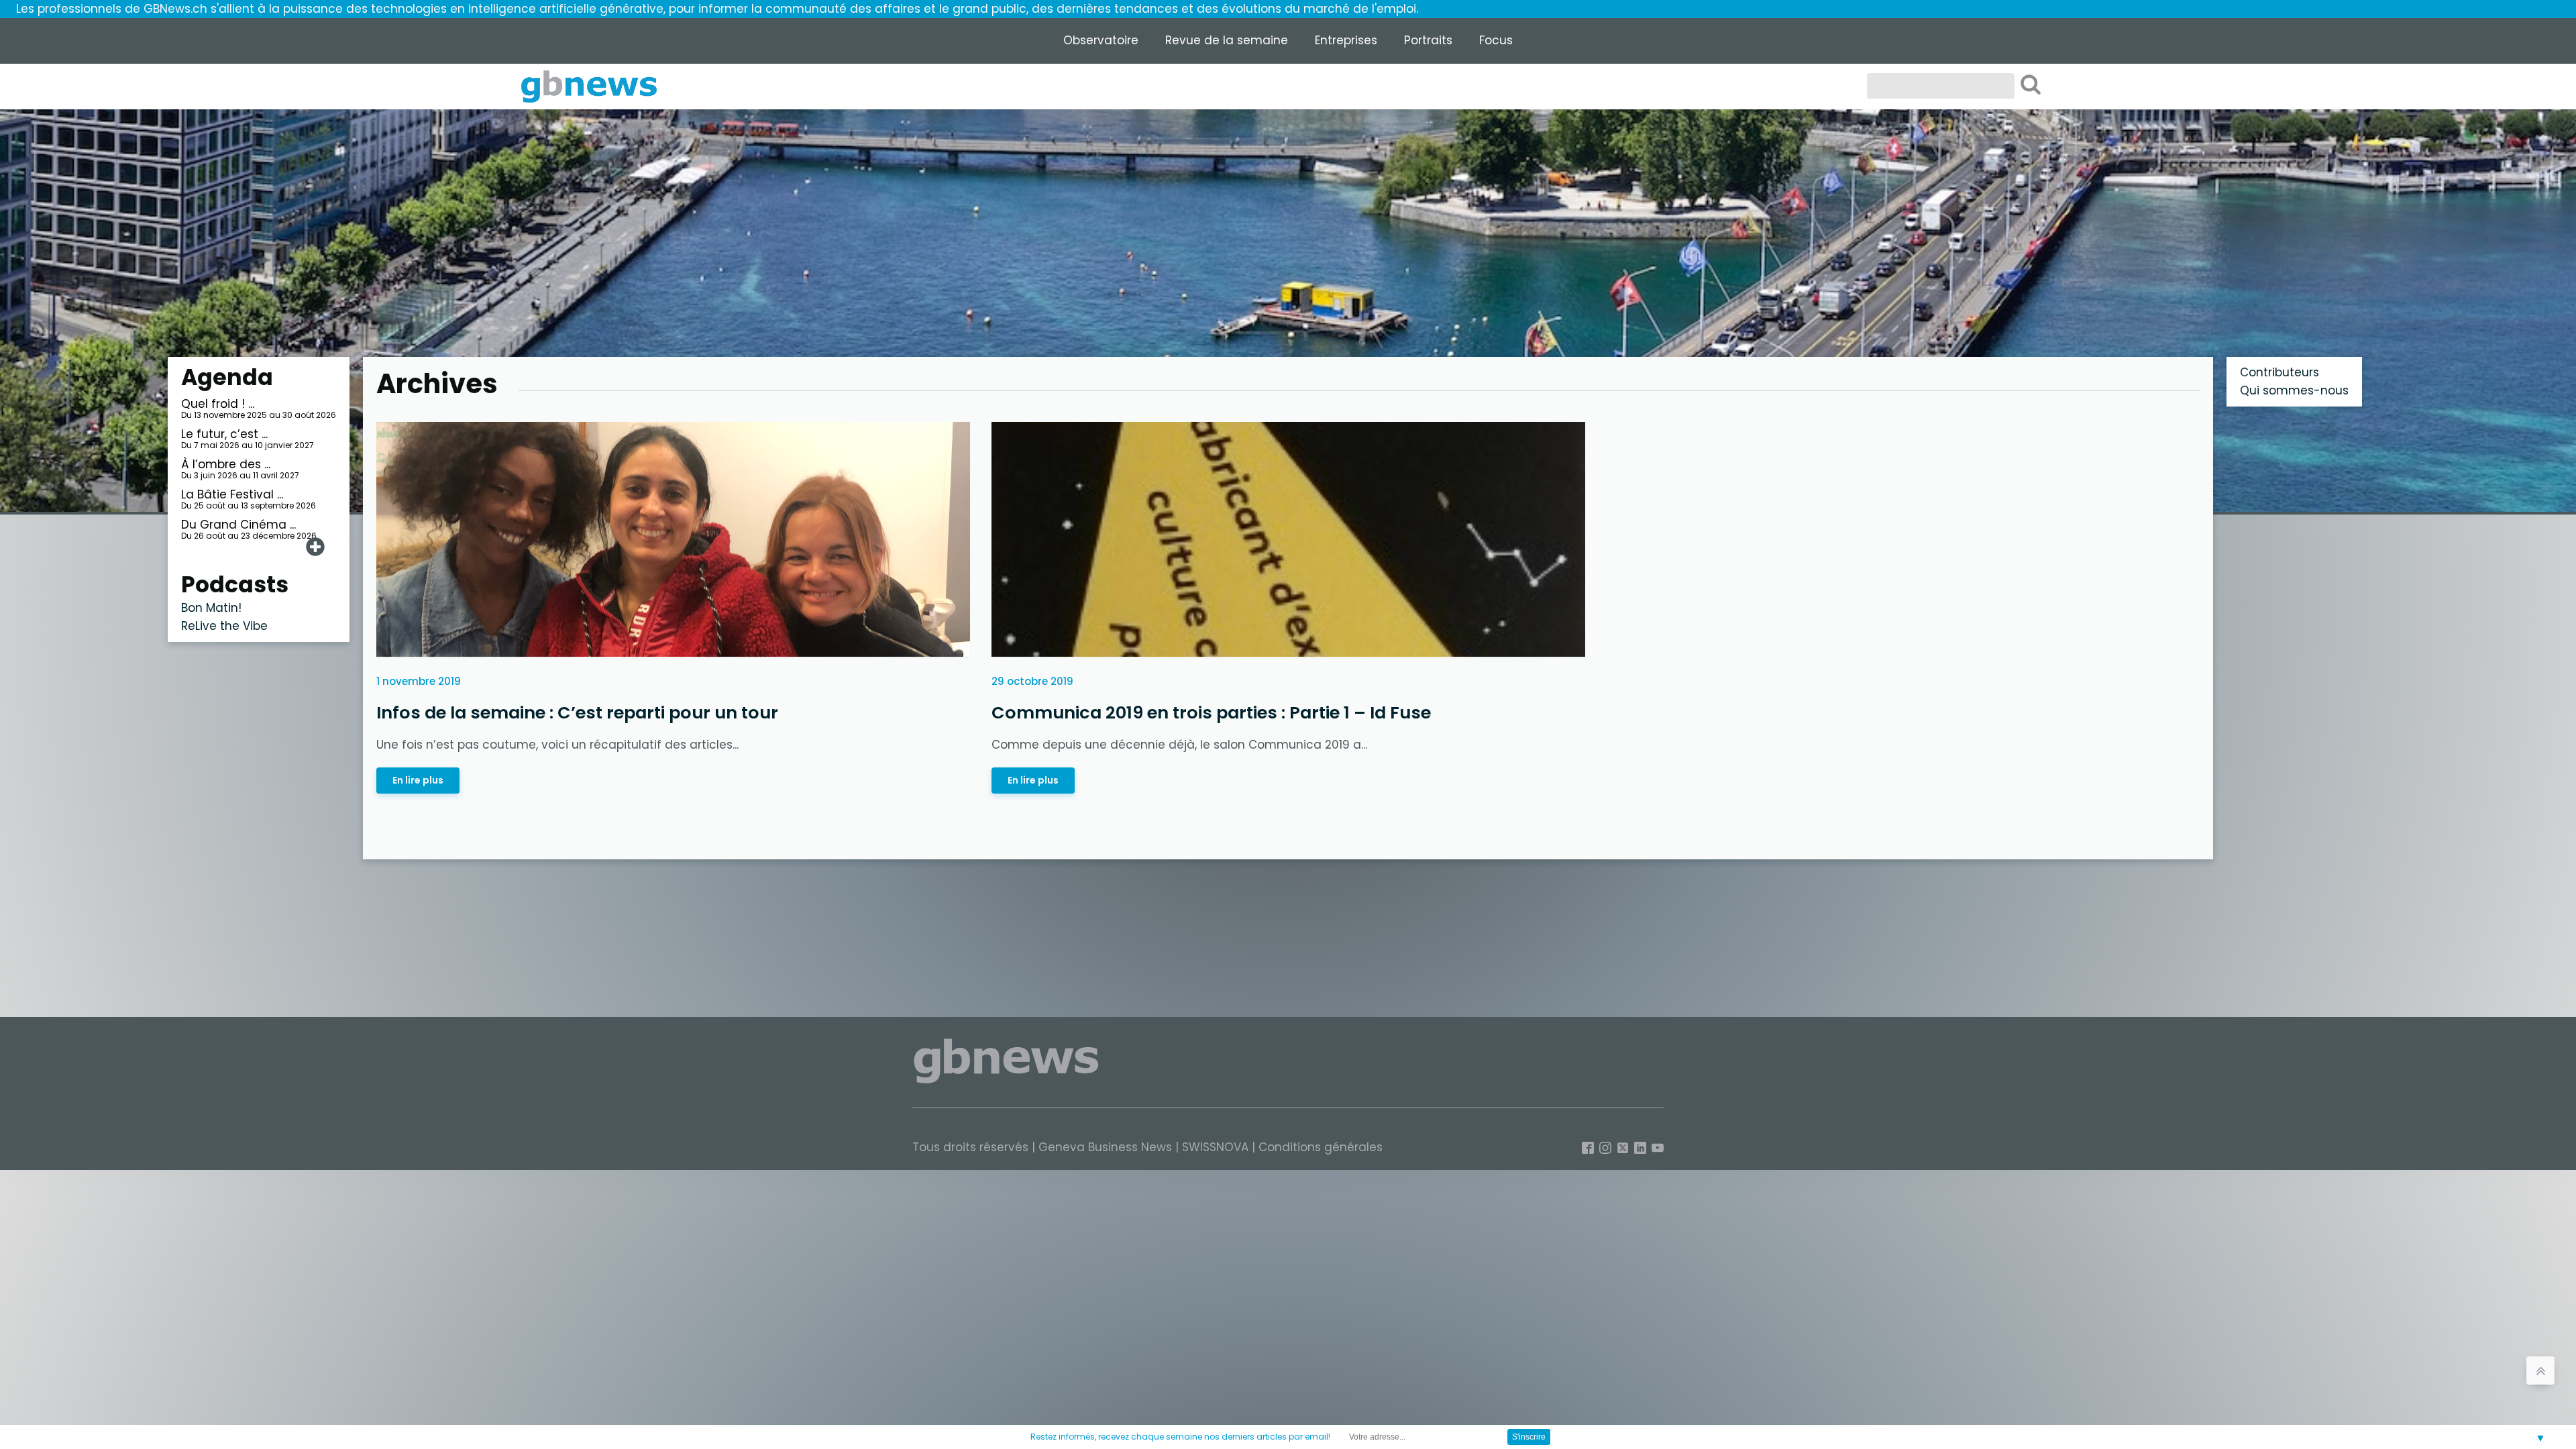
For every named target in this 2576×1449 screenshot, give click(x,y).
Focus (1496, 40)
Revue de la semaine (1227, 40)
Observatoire (1101, 40)
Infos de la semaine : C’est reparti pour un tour (579, 712)
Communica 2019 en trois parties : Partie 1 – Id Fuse (1211, 712)
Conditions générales (1321, 1147)
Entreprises (1346, 40)
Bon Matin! (211, 608)
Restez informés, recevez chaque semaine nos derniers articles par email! (1180, 1437)
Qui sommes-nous (2294, 390)
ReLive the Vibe (224, 626)
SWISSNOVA (1215, 1147)
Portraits (1428, 40)
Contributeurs (2279, 372)
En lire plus (418, 780)
